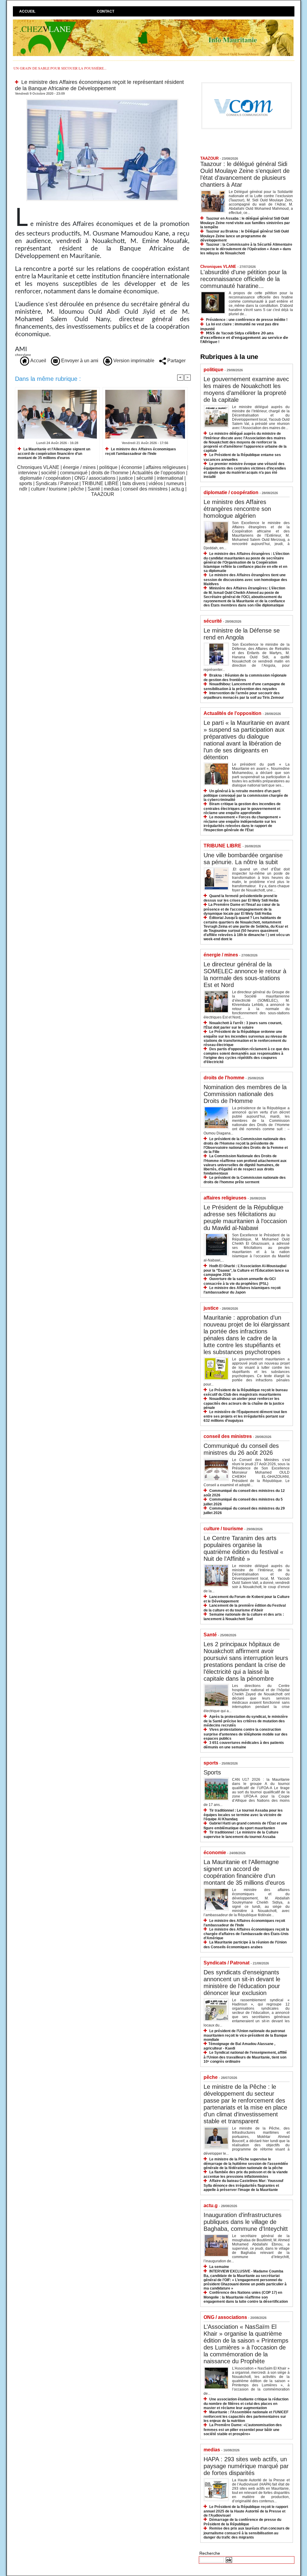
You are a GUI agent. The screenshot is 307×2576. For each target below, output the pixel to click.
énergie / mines (79, 467)
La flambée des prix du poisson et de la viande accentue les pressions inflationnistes (246, 2174)
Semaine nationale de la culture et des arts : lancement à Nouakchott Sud (244, 1617)
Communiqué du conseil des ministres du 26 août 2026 (241, 1449)
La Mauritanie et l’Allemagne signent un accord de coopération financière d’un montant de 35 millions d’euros (54, 454)
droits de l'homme (110, 473)
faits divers (134, 483)
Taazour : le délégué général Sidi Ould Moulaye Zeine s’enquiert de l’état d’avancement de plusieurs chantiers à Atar (245, 174)
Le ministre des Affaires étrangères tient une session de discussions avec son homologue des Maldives (245, 579)
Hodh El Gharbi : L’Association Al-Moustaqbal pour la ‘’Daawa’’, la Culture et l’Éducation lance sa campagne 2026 (246, 1270)
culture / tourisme (49, 489)
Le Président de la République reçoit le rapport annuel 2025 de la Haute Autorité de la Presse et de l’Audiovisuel (246, 2511)
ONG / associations (95, 478)
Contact (106, 11)
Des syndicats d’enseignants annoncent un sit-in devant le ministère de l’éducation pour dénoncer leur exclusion (242, 1983)
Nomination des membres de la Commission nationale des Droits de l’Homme (245, 1094)
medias (112, 489)
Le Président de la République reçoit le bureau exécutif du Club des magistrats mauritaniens (246, 1392)
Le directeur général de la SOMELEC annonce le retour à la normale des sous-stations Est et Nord (245, 975)
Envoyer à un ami (79, 361)
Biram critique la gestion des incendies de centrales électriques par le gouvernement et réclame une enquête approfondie (242, 808)
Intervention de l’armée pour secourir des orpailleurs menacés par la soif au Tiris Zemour (244, 695)
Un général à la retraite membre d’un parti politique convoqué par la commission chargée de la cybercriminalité (246, 795)
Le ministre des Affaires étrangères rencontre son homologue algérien (237, 509)
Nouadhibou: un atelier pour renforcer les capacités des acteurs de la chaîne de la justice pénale (244, 1403)
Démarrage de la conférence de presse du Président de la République (242, 2522)
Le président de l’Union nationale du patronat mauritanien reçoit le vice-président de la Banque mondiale (245, 2035)
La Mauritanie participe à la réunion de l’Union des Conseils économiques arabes (245, 1945)
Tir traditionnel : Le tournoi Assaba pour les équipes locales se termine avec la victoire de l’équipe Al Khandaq (243, 1815)
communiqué (74, 473)
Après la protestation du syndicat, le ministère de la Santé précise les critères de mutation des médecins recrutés (246, 1721)
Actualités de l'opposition (158, 473)
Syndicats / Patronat (57, 483)
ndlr (23, 489)
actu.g (178, 489)
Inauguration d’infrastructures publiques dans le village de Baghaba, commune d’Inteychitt (246, 2222)
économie (132, 467)
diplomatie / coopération (45, 478)
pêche (77, 489)
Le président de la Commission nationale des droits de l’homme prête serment (245, 1180)
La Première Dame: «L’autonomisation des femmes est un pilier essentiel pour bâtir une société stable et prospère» (243, 2429)
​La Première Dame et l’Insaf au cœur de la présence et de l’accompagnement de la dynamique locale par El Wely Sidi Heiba (242, 909)
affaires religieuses (166, 467)
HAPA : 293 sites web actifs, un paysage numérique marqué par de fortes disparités (246, 2466)
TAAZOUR (103, 494)
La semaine (219, 2267)
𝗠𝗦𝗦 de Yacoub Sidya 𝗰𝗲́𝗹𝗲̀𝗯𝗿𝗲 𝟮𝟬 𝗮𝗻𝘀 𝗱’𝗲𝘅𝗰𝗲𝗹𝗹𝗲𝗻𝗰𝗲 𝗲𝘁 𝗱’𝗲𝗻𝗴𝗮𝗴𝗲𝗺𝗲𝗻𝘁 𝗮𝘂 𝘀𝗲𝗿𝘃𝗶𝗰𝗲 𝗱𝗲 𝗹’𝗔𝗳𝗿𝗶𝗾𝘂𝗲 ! (244, 338)
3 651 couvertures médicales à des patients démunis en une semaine (244, 1745)
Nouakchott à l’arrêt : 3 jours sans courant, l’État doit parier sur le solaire (243, 1025)
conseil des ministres (145, 489)
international (170, 478)
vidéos (156, 483)
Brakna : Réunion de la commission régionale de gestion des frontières (245, 678)
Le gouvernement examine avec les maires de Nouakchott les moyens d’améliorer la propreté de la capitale (246, 389)
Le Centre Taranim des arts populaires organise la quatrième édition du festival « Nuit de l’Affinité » (243, 1548)
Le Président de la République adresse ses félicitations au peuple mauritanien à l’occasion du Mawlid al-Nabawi (245, 1218)
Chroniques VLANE (38, 467)
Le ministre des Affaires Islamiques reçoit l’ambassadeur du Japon (242, 1290)
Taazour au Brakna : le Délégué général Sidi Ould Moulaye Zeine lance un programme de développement (244, 236)
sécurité (145, 478)
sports (26, 483)
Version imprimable (133, 361)
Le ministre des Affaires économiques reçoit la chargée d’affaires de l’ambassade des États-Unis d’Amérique (246, 1934)
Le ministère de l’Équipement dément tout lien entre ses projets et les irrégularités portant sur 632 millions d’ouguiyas (245, 1416)
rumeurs (175, 483)
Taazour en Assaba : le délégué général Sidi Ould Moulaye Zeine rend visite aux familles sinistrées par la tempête (245, 223)
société (49, 473)
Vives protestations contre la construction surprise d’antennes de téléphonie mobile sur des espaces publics (246, 1734)
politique (108, 467)
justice (126, 478)
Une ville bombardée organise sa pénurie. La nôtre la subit (243, 859)
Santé (94, 489)
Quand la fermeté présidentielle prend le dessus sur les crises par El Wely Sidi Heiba (241, 898)
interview (28, 473)
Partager (176, 361)
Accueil (27, 11)
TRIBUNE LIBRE (100, 483)
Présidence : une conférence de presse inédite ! (247, 320)
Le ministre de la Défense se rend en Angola (242, 634)
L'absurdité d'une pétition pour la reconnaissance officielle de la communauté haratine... (243, 279)
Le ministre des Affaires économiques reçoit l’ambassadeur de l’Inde (141, 451)
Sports (212, 1772)
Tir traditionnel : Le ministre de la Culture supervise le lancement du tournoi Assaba (241, 1835)
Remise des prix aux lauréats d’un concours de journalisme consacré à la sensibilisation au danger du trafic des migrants (247, 2533)
